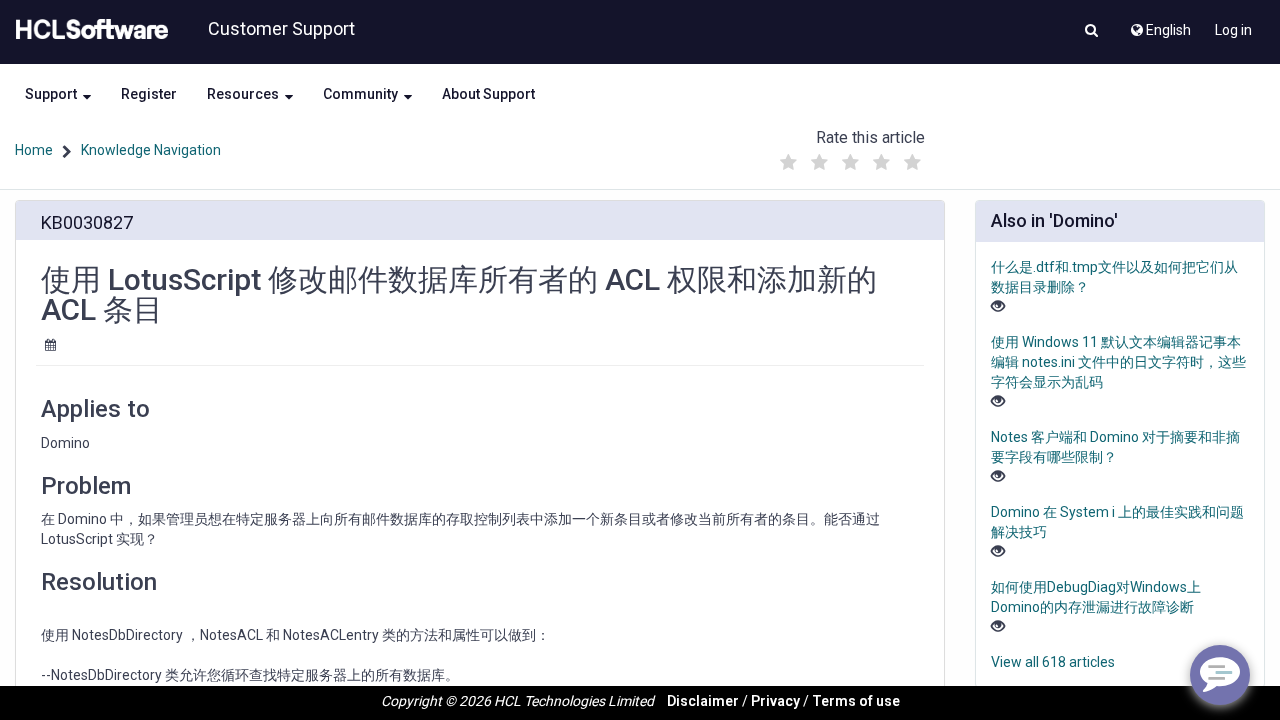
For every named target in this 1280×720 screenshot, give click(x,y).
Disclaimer (703, 701)
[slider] (851, 157)
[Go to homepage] (88, 30)
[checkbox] (789, 163)
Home (34, 150)
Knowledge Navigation (151, 150)
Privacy (775, 701)
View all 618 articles (1053, 662)
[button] (1091, 32)
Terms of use (856, 701)
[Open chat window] (1220, 675)
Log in (1233, 30)
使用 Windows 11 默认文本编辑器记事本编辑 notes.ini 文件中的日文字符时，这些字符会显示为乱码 (1118, 362)
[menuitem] (1159, 25)
